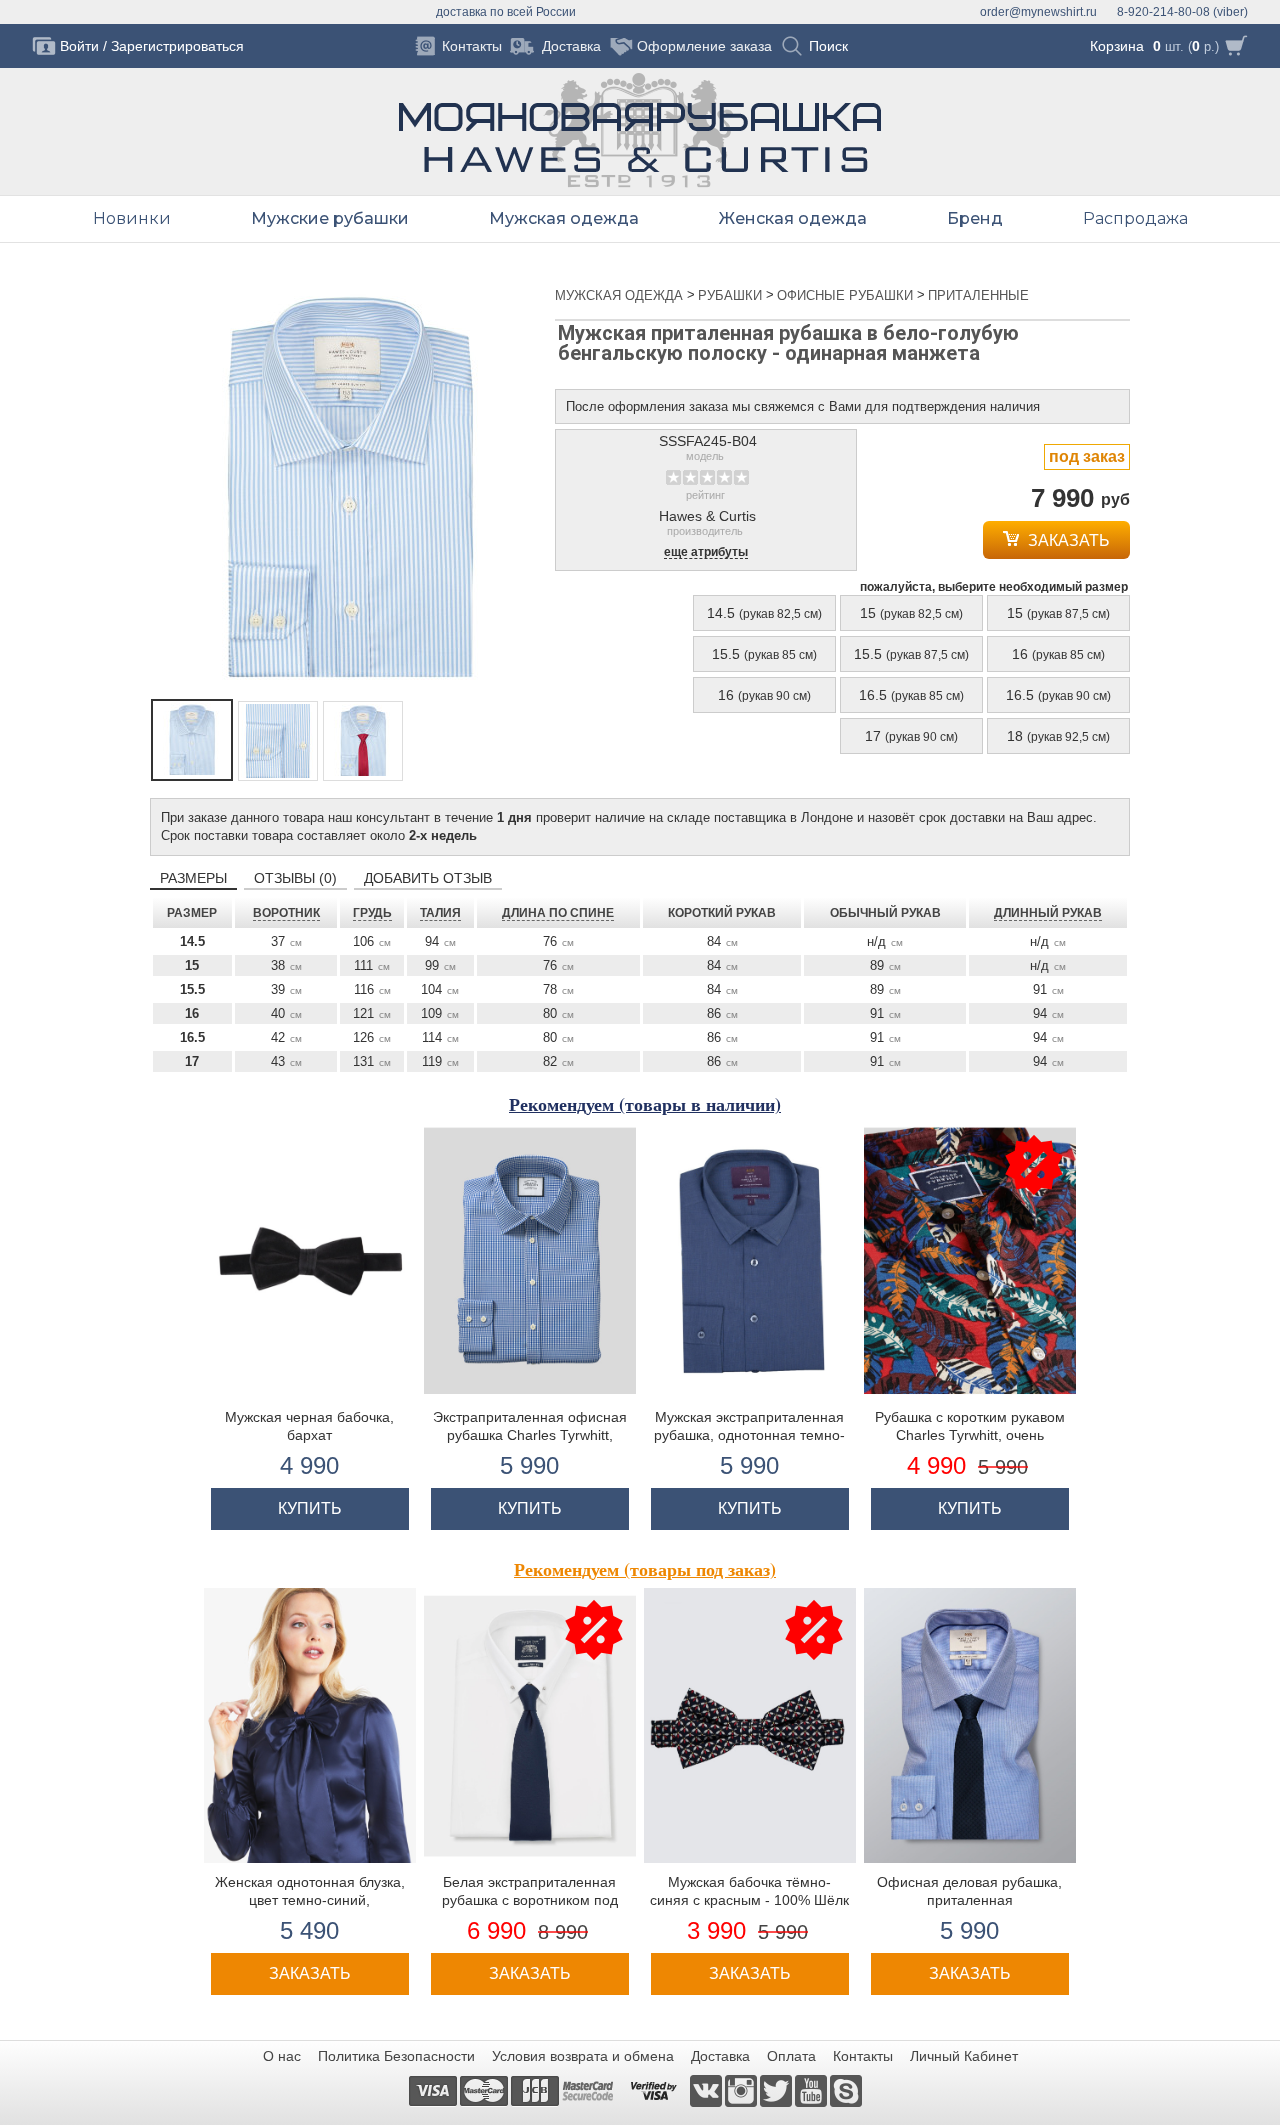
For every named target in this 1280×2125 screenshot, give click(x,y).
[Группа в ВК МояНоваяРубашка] (707, 2090)
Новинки (132, 218)
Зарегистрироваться (177, 46)
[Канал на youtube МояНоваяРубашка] (812, 2090)
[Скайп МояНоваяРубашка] (846, 2090)
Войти (79, 46)
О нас (282, 2056)
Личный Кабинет (964, 2056)
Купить (310, 1508)
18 (1058, 736)
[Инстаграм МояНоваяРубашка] (742, 2090)
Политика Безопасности (396, 2056)
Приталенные (978, 295)
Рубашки (732, 295)
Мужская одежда (621, 295)
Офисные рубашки (847, 295)
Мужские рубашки (330, 218)
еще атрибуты (706, 552)
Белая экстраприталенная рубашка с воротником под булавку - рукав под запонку (529, 1900)
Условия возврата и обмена (583, 2056)
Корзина (1117, 46)
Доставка (720, 2056)
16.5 (911, 695)
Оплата (791, 2056)
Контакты (863, 2056)
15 (911, 613)
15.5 (764, 654)
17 (911, 736)
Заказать (1067, 540)
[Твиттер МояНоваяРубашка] (777, 2090)
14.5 (764, 613)
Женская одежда (793, 218)
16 (1058, 654)
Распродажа (1135, 218)
